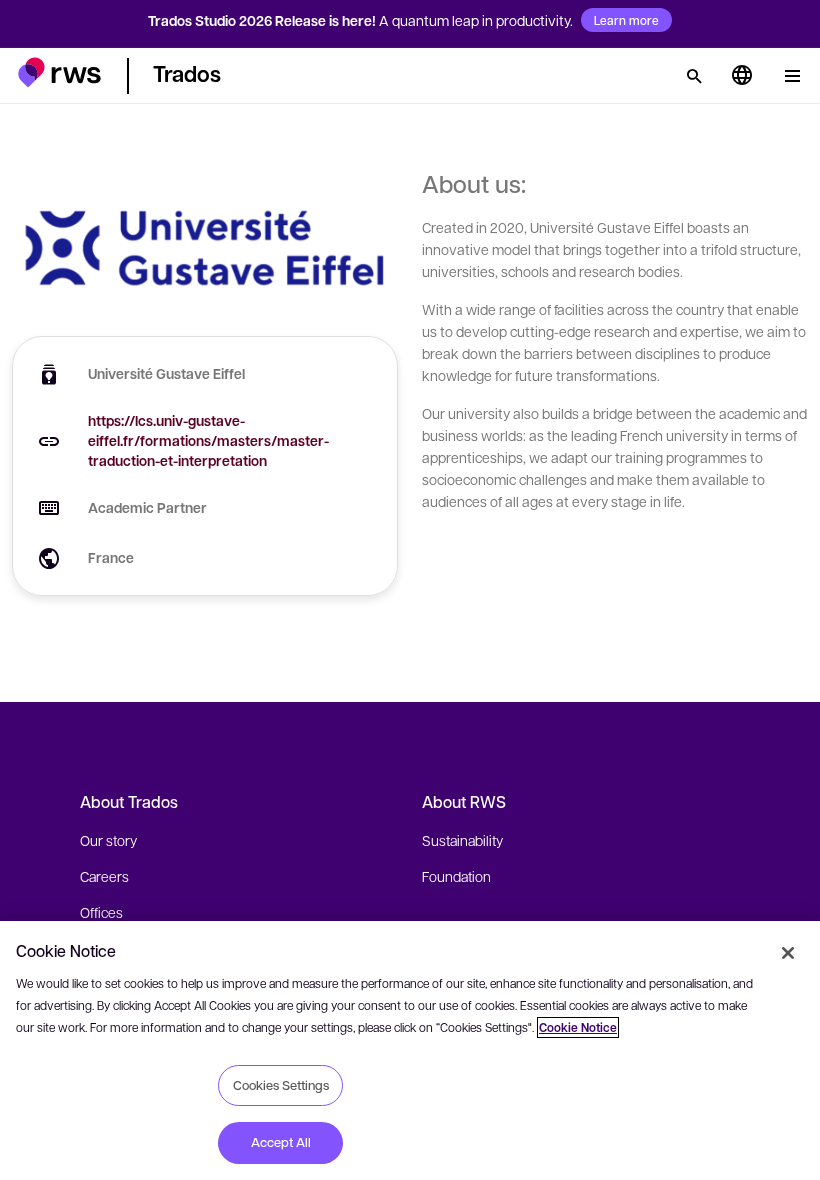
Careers (104, 876)
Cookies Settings (281, 1085)
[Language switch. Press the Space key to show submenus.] (742, 76)
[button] (59, 72)
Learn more (626, 20)
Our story (108, 840)
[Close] (788, 953)
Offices (101, 912)
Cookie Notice (578, 1027)
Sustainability (462, 840)
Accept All (281, 1142)
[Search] (694, 76)
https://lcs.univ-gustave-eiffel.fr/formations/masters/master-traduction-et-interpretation (208, 440)
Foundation (456, 876)
